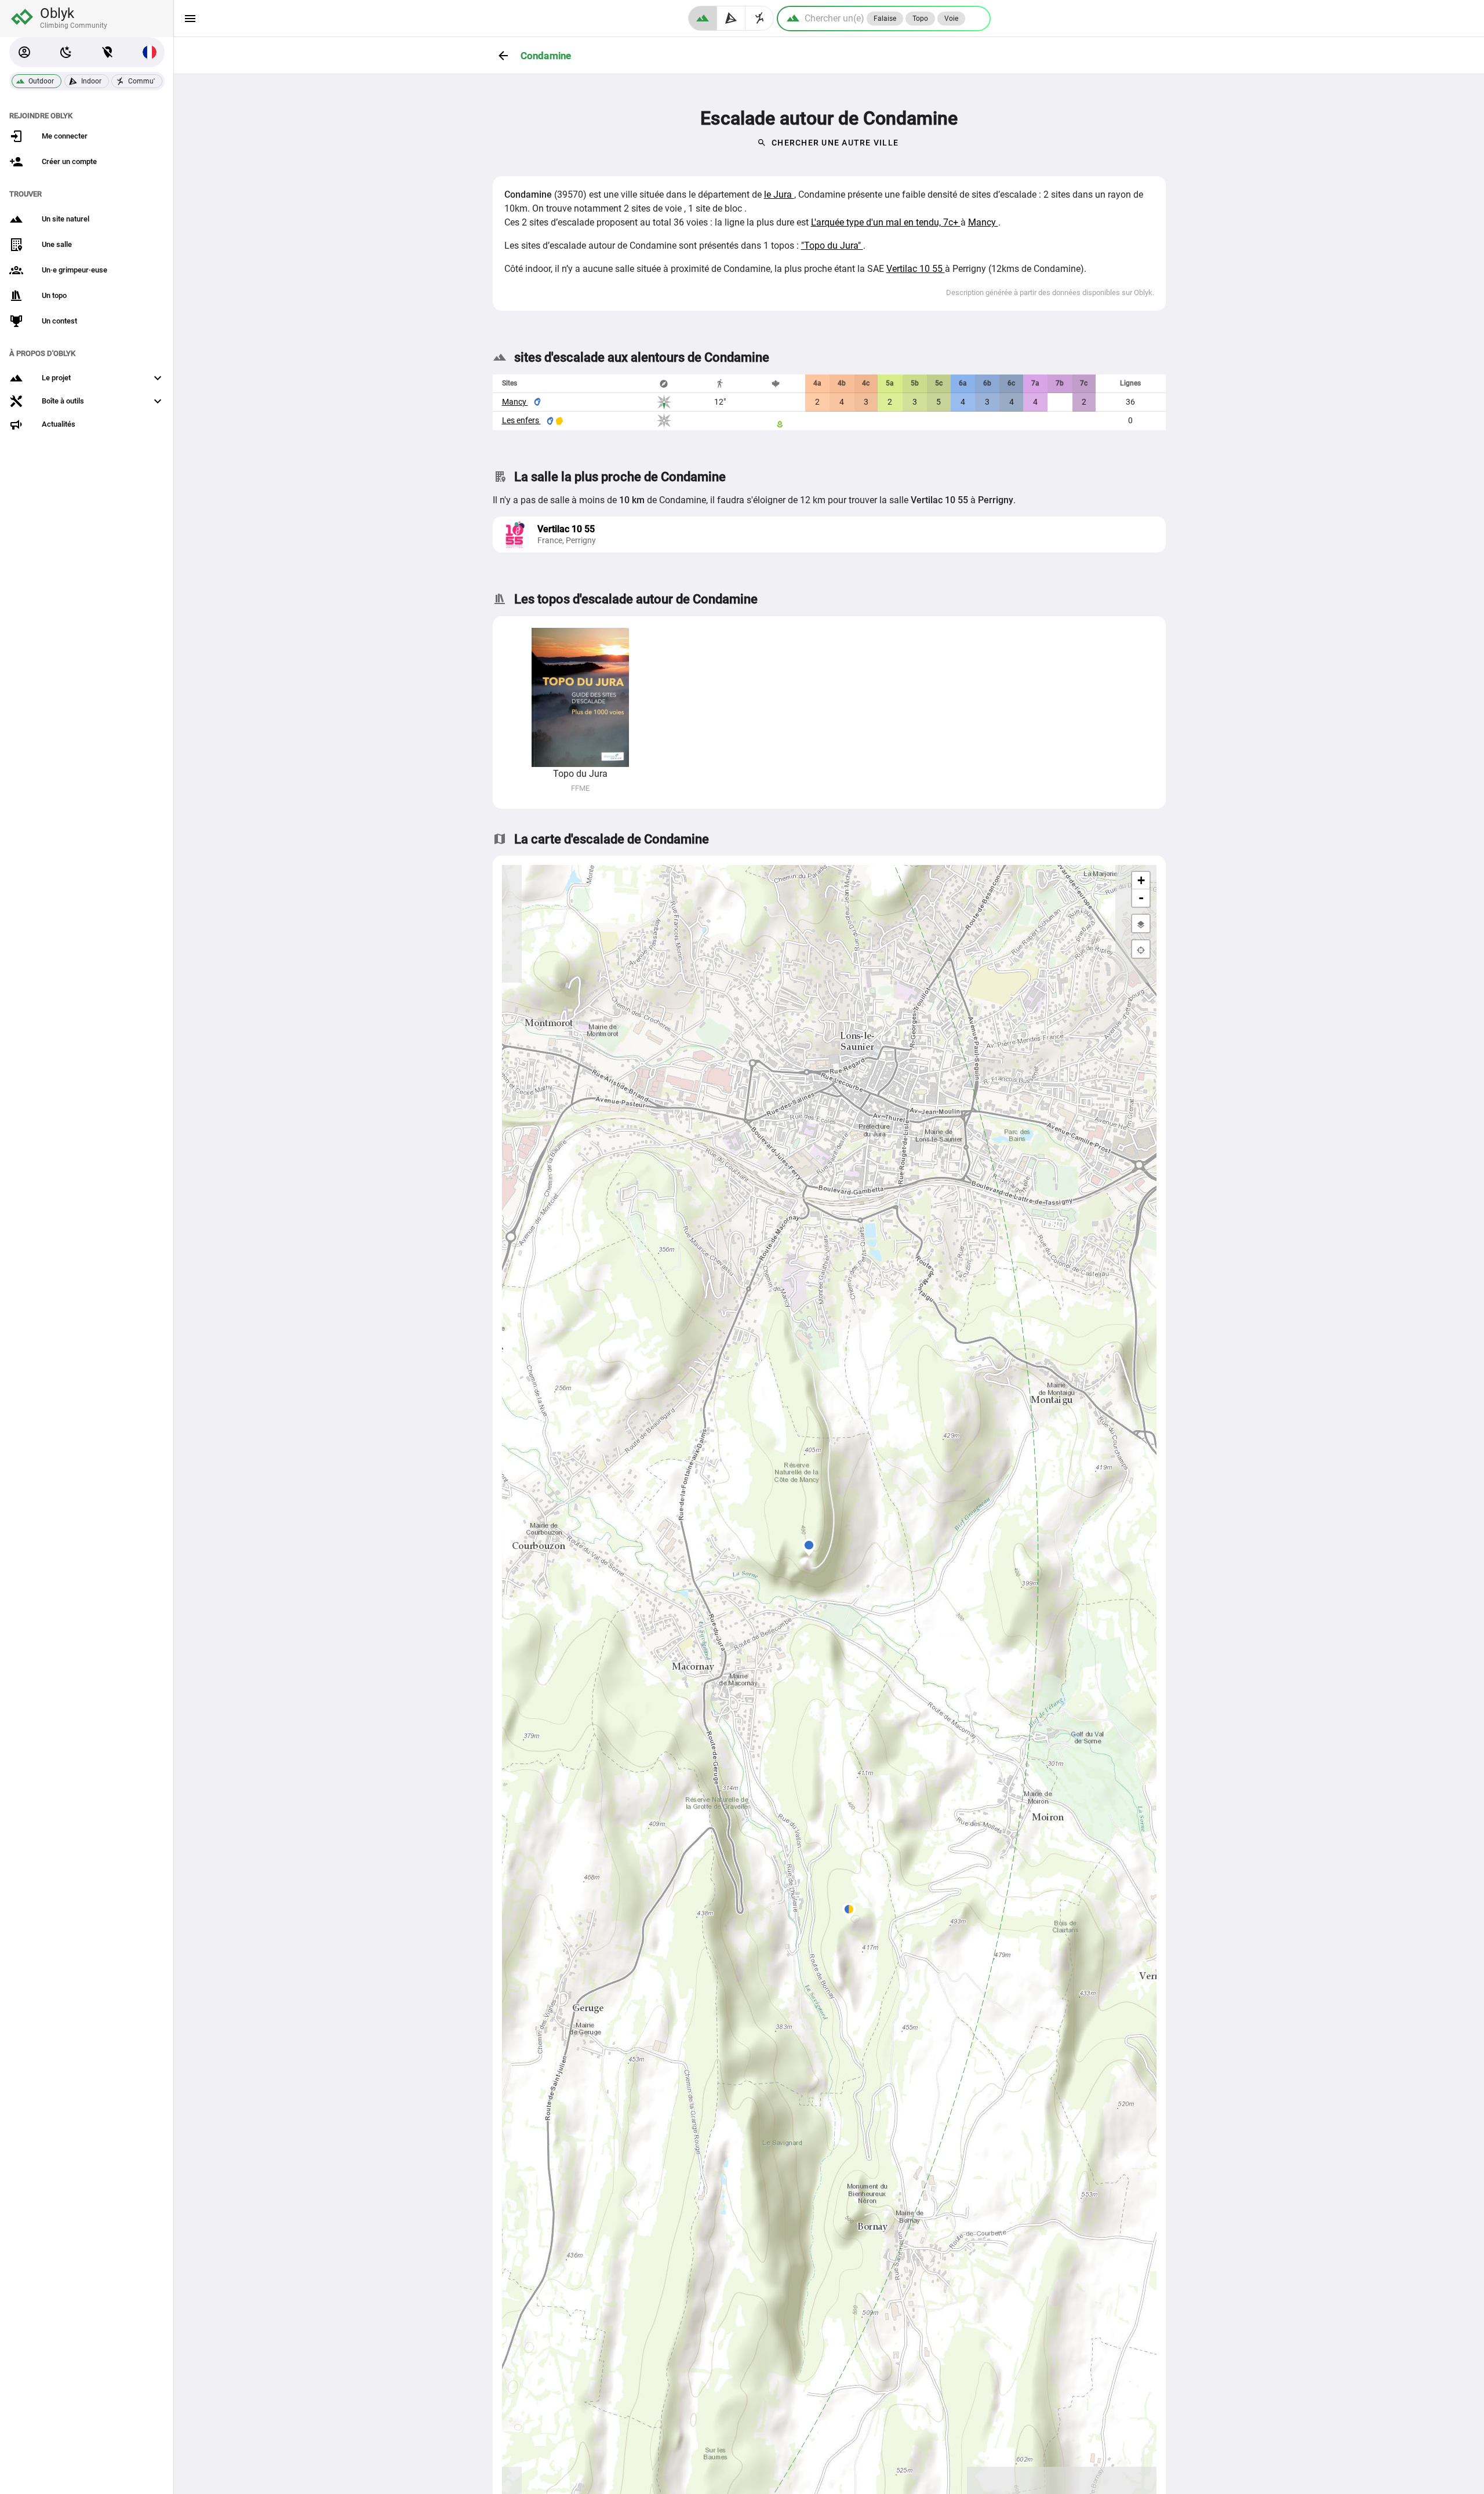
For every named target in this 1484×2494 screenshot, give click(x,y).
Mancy (983, 222)
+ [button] (1141, 880)
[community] (760, 18)
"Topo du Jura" (832, 246)
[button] (24, 52)
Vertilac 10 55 (916, 269)
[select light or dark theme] (66, 52)
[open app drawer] (190, 19)
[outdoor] (703, 18)
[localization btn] (108, 52)
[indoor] (731, 18)
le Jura (779, 194)
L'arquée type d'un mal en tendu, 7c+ (886, 222)
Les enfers (521, 420)
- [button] (1141, 898)
